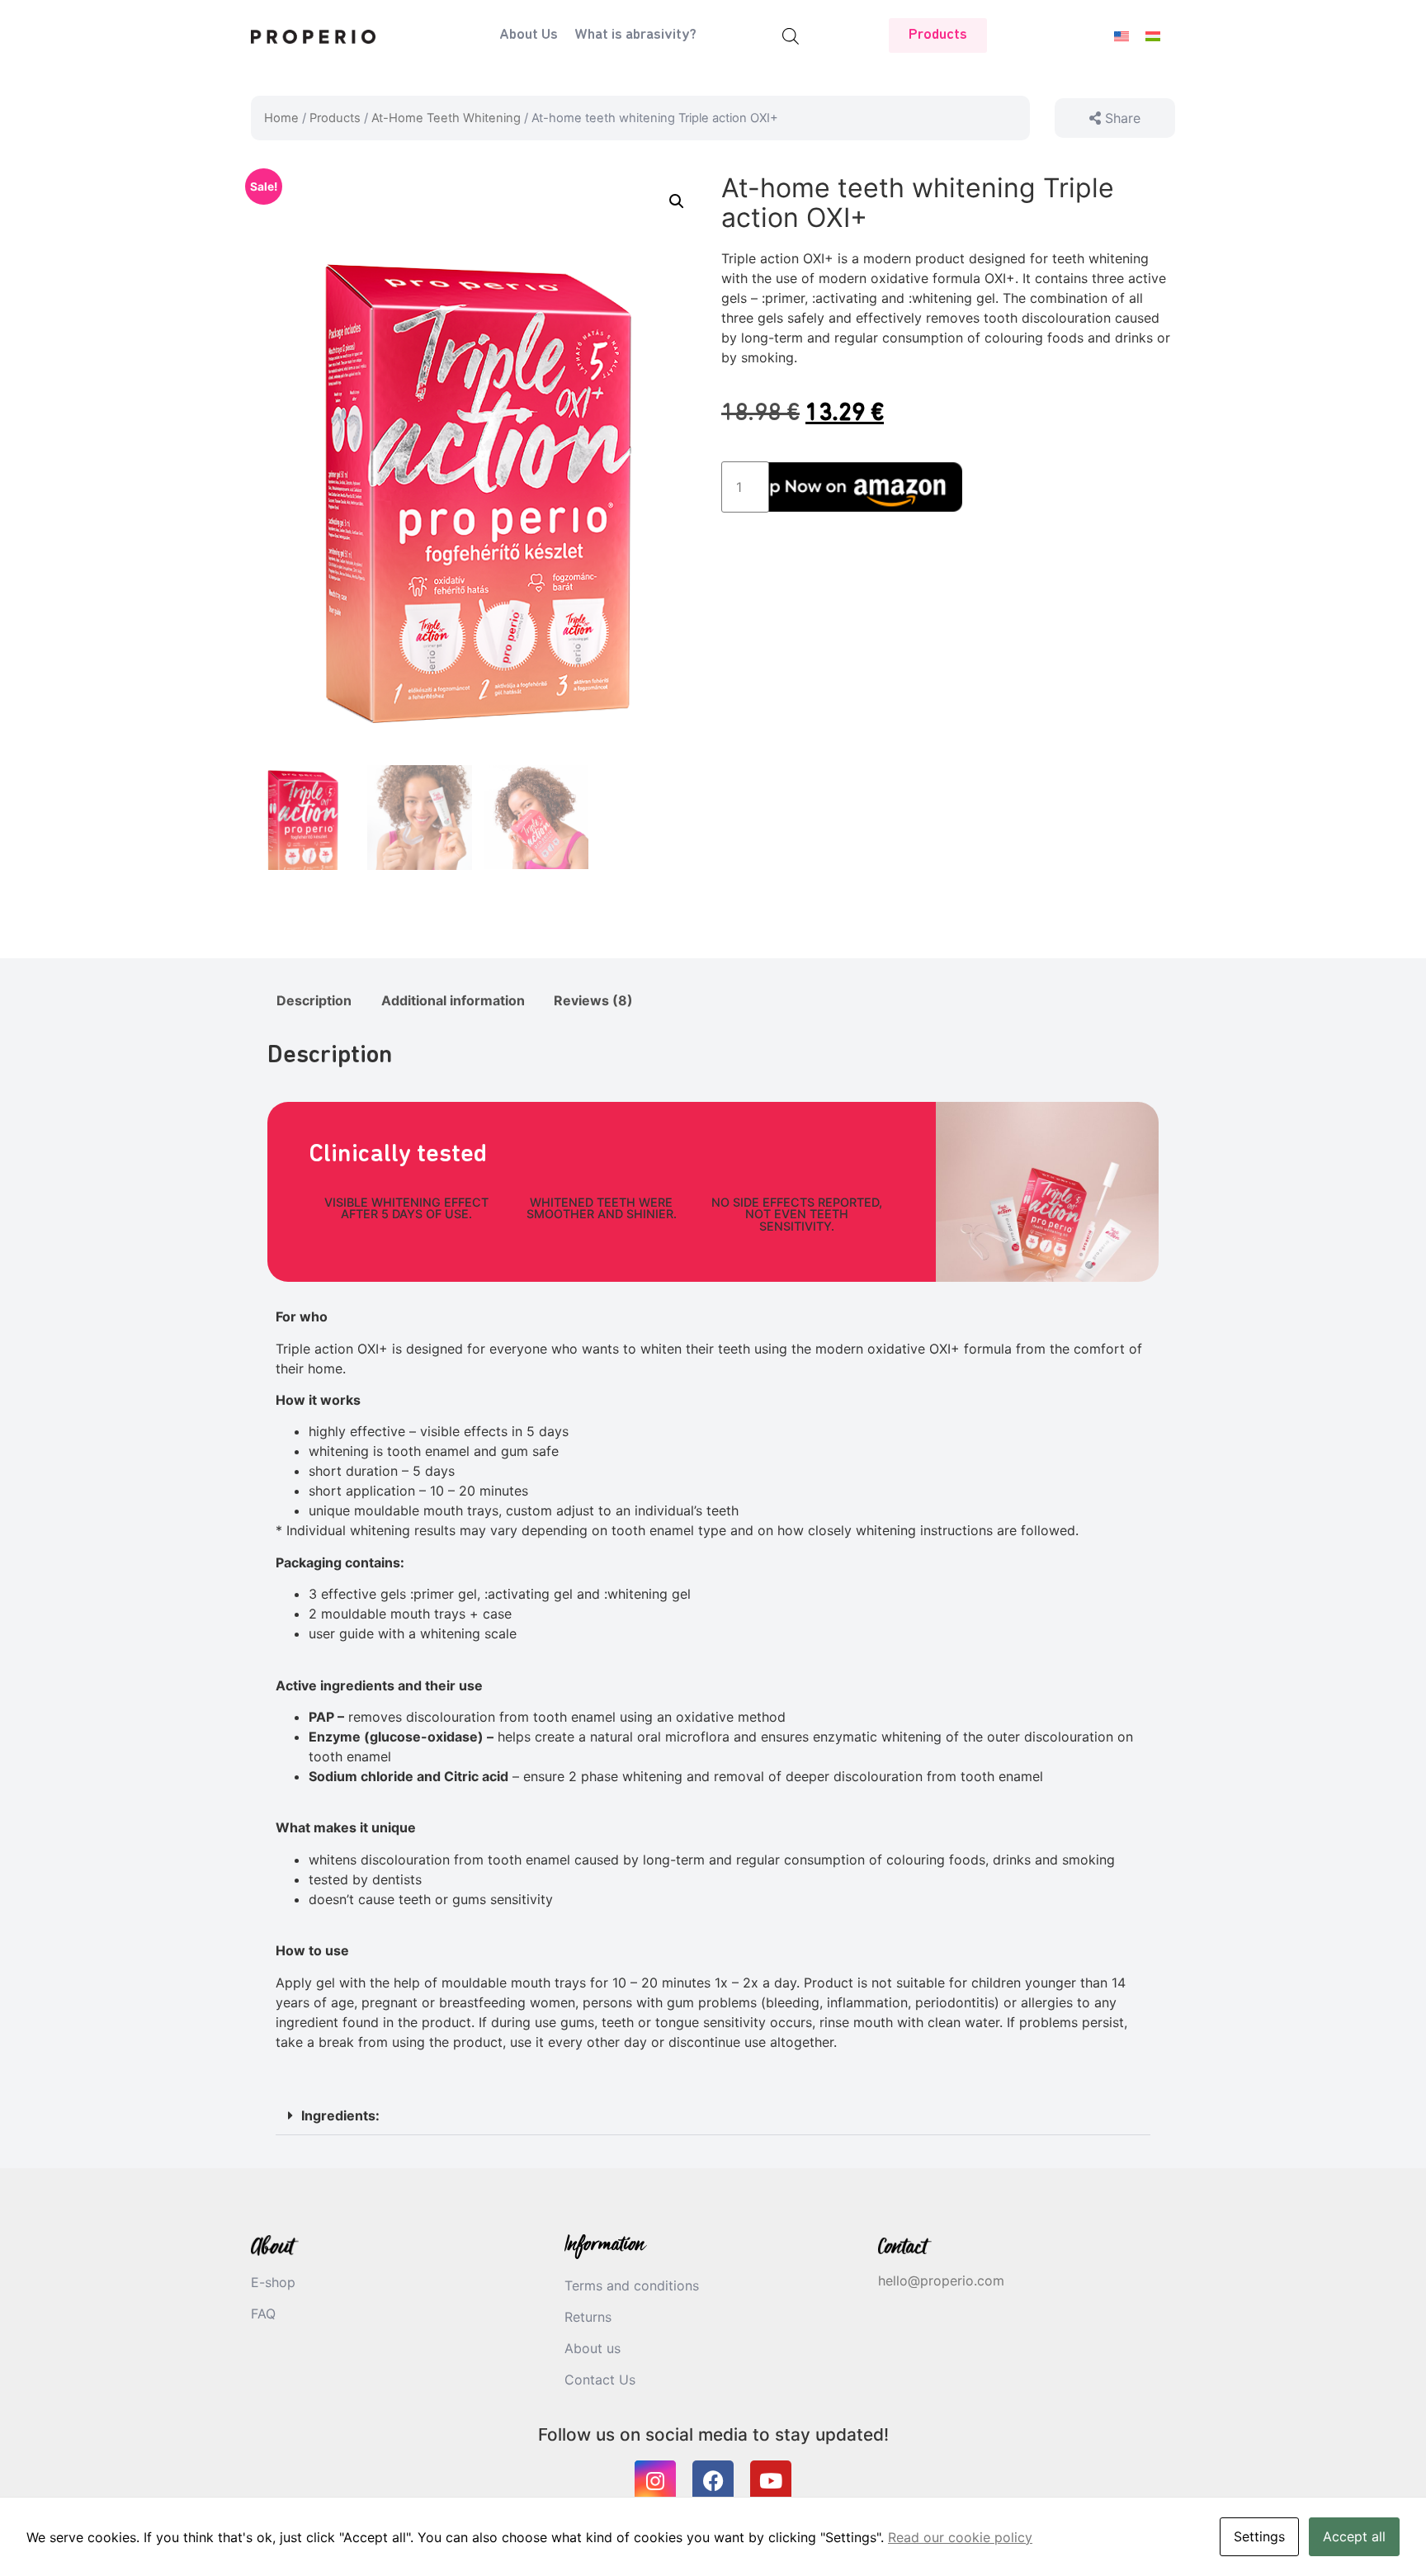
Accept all (1354, 2536)
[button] (677, 201)
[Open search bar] (791, 36)
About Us (529, 35)
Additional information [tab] (453, 1000)
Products (335, 118)
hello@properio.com (941, 2281)
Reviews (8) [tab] (593, 1000)
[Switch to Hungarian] (1153, 36)
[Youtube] (771, 2481)
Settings (1259, 2536)
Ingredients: (340, 2115)
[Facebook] (713, 2481)
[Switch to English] (1121, 36)
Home (281, 118)
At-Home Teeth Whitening (446, 118)
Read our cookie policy (960, 2537)
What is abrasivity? (635, 35)
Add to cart (867, 487)
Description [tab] (314, 1000)
